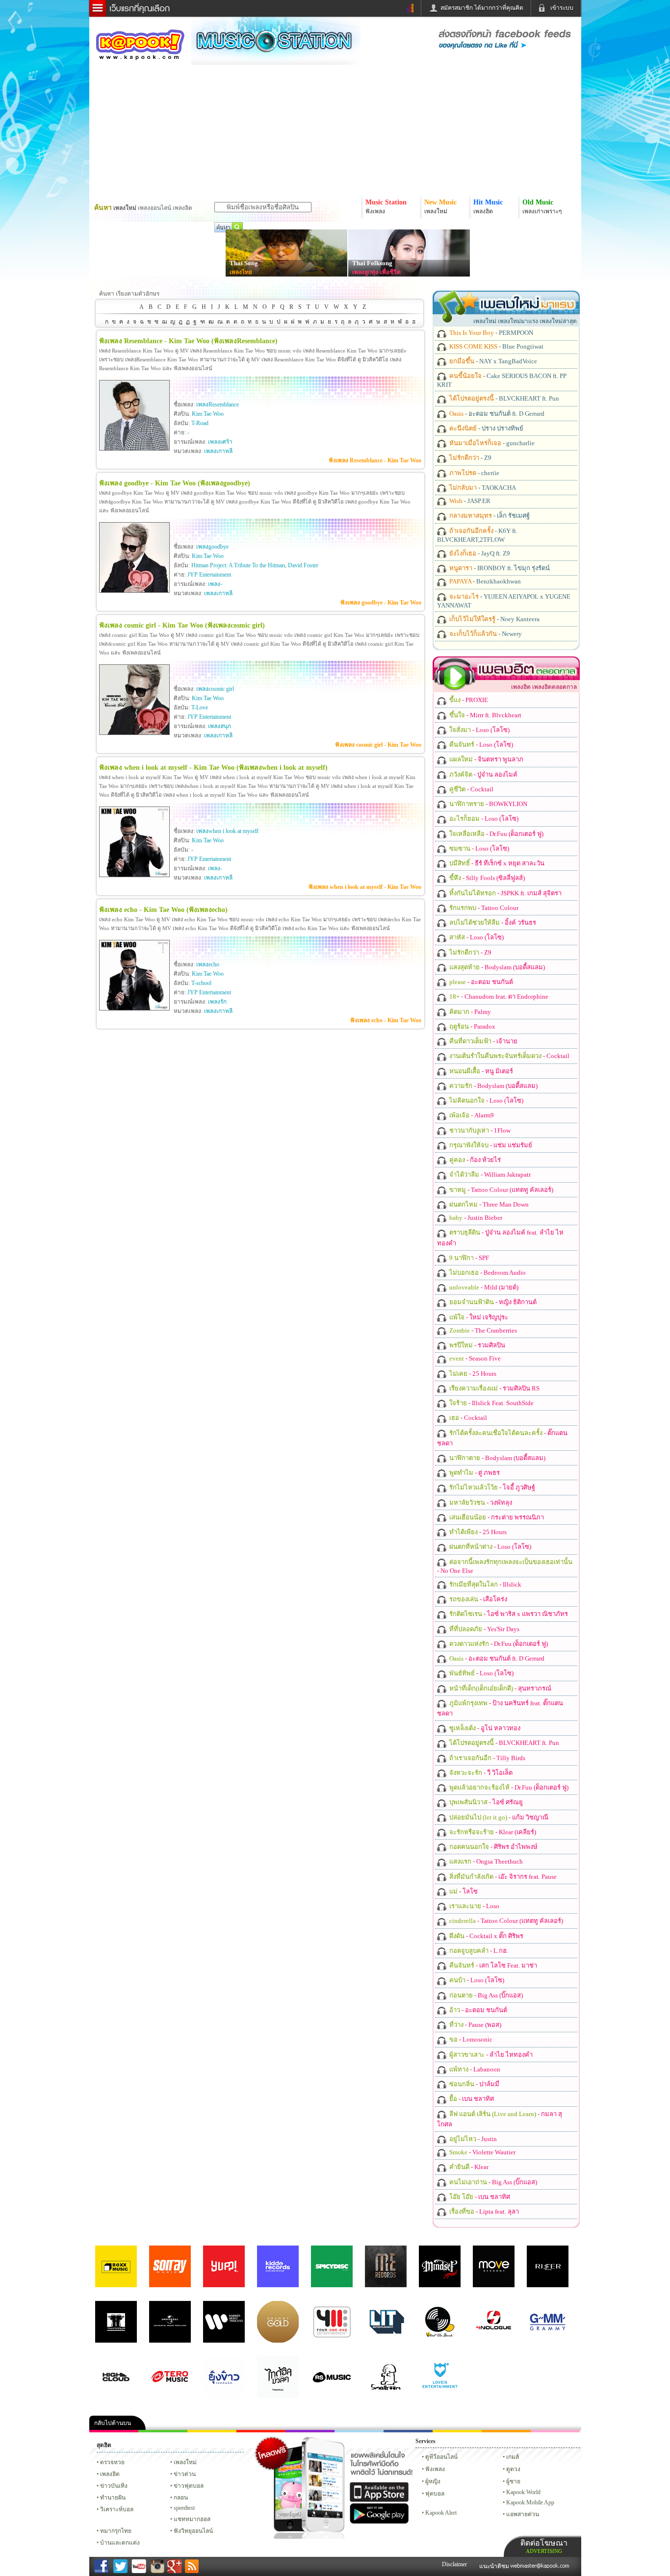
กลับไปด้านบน (113, 2423)
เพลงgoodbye (212, 547)
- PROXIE (468, 700)
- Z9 (470, 458)
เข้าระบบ (562, 8)
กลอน (408, 2431)
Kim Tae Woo (208, 414)
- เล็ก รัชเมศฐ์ (489, 516)
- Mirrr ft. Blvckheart (485, 715)
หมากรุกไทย (506, 2431)
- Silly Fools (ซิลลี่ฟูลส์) (486, 878)
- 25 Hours (472, 1374)
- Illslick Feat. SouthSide (491, 1403)
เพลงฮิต (110, 2474)
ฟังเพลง (435, 2469)
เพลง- (215, 584)
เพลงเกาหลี (218, 451)
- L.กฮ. (478, 1951)
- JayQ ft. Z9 (479, 553)
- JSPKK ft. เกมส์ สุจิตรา (505, 893)
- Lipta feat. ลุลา (483, 2211)
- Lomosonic (470, 2039)
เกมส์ (513, 2457)
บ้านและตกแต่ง (120, 2543)
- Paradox (472, 1026)
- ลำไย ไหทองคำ (490, 2055)
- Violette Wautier (482, 2152)
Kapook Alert (441, 2513)
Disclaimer (454, 2564)
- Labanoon (474, 2069)
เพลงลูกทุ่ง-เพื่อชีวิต (376, 272)
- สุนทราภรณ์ (500, 1688)
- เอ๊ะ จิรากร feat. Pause (502, 1877)
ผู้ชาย (513, 2481)
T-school (201, 983)
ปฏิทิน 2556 (212, 2431)
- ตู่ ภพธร (474, 1473)
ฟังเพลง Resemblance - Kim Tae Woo (375, 460)
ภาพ (163, 2431)
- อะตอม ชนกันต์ (480, 982)
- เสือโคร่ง (477, 1599)
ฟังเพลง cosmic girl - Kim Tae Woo (378, 745)
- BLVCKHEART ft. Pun (503, 398)
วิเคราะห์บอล (117, 2509)
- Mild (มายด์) (483, 1287)
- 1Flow (479, 1130)
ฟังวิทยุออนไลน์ (193, 2531)
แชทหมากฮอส (457, 2431)
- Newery (485, 634)
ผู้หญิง (433, 2481)
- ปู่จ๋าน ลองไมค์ (483, 774)
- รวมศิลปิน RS (494, 1388)
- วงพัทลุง (480, 1503)
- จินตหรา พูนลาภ (486, 759)
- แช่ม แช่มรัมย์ (490, 1145)
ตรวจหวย (112, 2462)
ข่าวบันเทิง (114, 2486)
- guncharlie (491, 443)
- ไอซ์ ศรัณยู (485, 1802)
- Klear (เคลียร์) (492, 1832)
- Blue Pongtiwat (496, 346)
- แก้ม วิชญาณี (498, 1817)
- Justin (472, 2139)
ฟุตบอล (435, 2494)
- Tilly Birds (487, 1758)
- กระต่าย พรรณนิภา (496, 1517)
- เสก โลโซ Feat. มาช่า (492, 1965)
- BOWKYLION (488, 804)
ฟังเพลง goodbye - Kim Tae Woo (381, 603)
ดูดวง (513, 2469)
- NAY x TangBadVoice (492, 361)
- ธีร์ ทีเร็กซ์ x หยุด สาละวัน (496, 863)
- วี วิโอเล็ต (480, 1773)
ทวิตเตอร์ (310, 2431)
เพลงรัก (217, 1002)
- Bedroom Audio (487, 1273)
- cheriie (474, 473)
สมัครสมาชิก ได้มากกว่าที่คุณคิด (482, 8)
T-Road (200, 423)
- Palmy (469, 1012)
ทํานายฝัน (113, 2498)
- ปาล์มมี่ (474, 2084)
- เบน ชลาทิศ (471, 2099)
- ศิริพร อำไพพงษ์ (493, 1847)
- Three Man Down (488, 1204)
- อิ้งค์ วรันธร (492, 922)
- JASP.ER (469, 501)
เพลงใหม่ (185, 2462)
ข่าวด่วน (185, 2474)
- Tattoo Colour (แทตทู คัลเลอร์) (501, 1190)
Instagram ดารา (359, 2431)
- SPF (468, 1258)
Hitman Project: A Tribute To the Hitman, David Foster (255, 565)
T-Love (200, 707)
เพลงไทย (241, 272)
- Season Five (474, 1358)
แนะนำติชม (495, 2566)
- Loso (474, 1906)
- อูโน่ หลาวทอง (484, 1728)
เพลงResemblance (218, 404)
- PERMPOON (490, 333)
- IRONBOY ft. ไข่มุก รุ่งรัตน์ (499, 568)
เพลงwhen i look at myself (227, 831)
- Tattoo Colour (483, 908)
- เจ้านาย (483, 1041)
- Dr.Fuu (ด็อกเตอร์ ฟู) (496, 834)
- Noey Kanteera (494, 619)
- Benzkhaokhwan (484, 581)
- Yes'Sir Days (484, 1629)
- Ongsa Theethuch (485, 1861)
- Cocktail (471, 789)
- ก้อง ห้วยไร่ (474, 1160)
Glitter (555, 2431)
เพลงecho (208, 964)
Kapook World (523, 2492)
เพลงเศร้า (220, 442)
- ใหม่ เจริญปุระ (478, 1317)
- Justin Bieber (475, 1218)
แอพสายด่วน (523, 2514)
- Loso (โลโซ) (479, 730)
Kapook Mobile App (530, 2502)
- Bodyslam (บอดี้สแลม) (496, 967)
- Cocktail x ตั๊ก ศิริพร (486, 1936)
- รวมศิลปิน (477, 1345)
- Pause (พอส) (475, 2025)
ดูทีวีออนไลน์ (441, 2457)
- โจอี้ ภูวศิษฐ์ (491, 1487)
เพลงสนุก (219, 726)
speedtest (184, 2508)
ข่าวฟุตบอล (189, 2486)
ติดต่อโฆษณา (544, 2546)
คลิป (114, 2431)
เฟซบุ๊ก (261, 2431)
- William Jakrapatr (489, 1174)
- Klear (468, 2167)
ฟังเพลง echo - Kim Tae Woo (386, 1020)
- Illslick (485, 1584)
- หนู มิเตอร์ (480, 1071)
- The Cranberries (482, 1330)
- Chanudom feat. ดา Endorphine (498, 997)
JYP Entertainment (209, 575)
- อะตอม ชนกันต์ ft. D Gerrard (496, 414)
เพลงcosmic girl (215, 689)
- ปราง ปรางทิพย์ (486, 428)
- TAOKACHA (482, 488)
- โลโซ (463, 1891)
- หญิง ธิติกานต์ (492, 1302)
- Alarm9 (471, 1115)
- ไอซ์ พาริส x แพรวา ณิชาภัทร (508, 1614)
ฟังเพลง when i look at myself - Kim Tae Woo (365, 887)
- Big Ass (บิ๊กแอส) (485, 1995)
